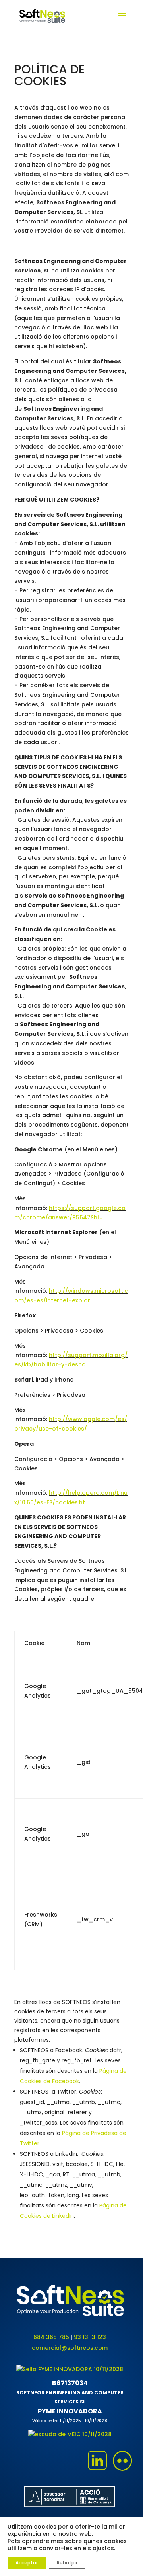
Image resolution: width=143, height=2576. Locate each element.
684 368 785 (51, 2337)
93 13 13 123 (90, 2337)
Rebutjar (67, 2563)
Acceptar (27, 2563)
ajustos (103, 2548)
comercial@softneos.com (70, 2348)
